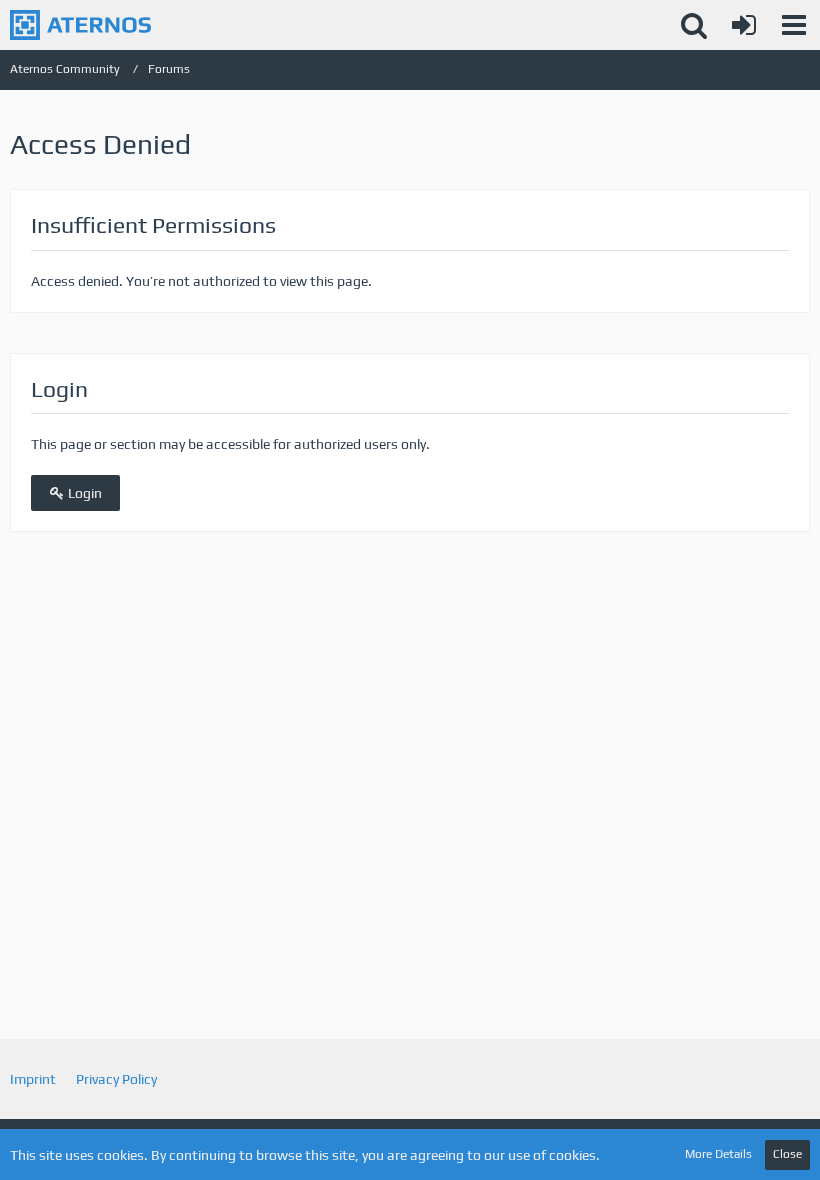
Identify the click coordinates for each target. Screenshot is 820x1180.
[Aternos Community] (80, 25)
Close (787, 1154)
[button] (794, 25)
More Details (718, 1154)
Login (83, 493)
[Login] (744, 25)
